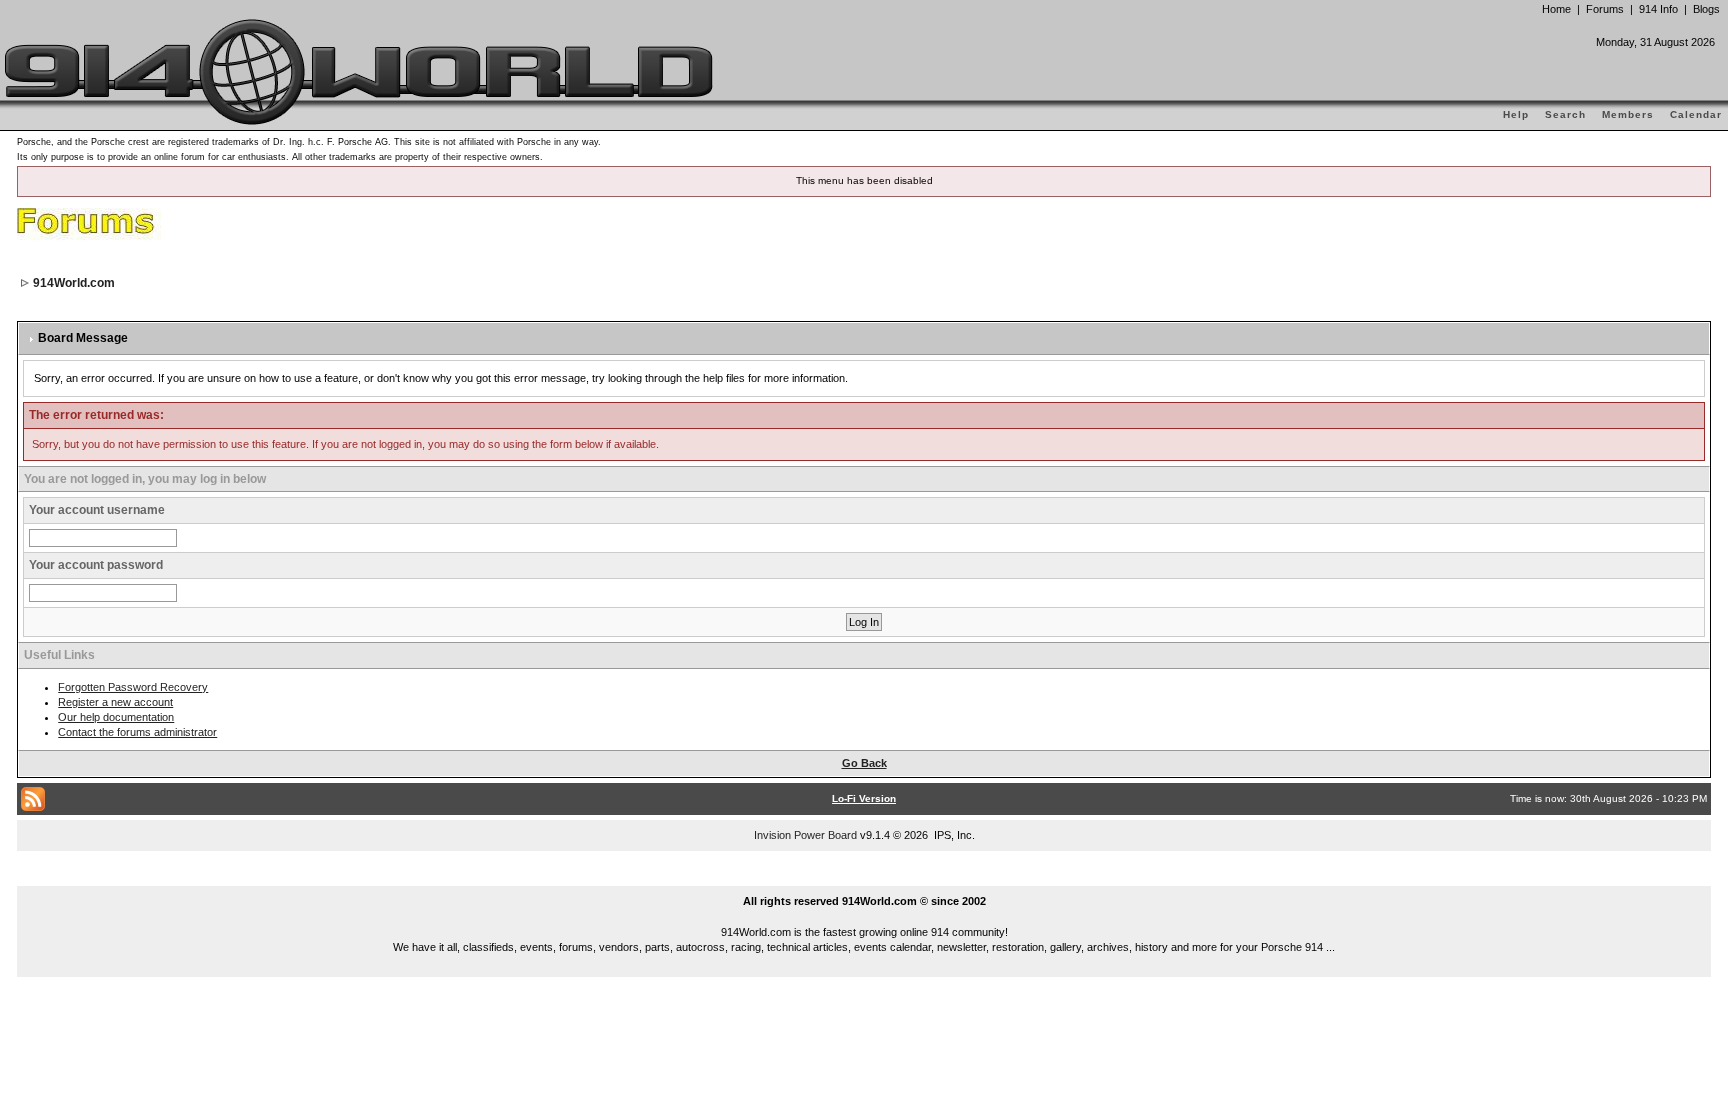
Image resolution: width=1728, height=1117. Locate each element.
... (864, 878)
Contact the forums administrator (137, 732)
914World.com (74, 283)
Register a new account (115, 702)
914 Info (1658, 9)
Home (1556, 9)
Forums (1605, 9)
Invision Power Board (805, 835)
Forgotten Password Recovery (133, 687)
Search (1565, 114)
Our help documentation (116, 717)
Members (1628, 114)
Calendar (1696, 114)
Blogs (1706, 9)
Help (1516, 114)
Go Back (864, 763)
